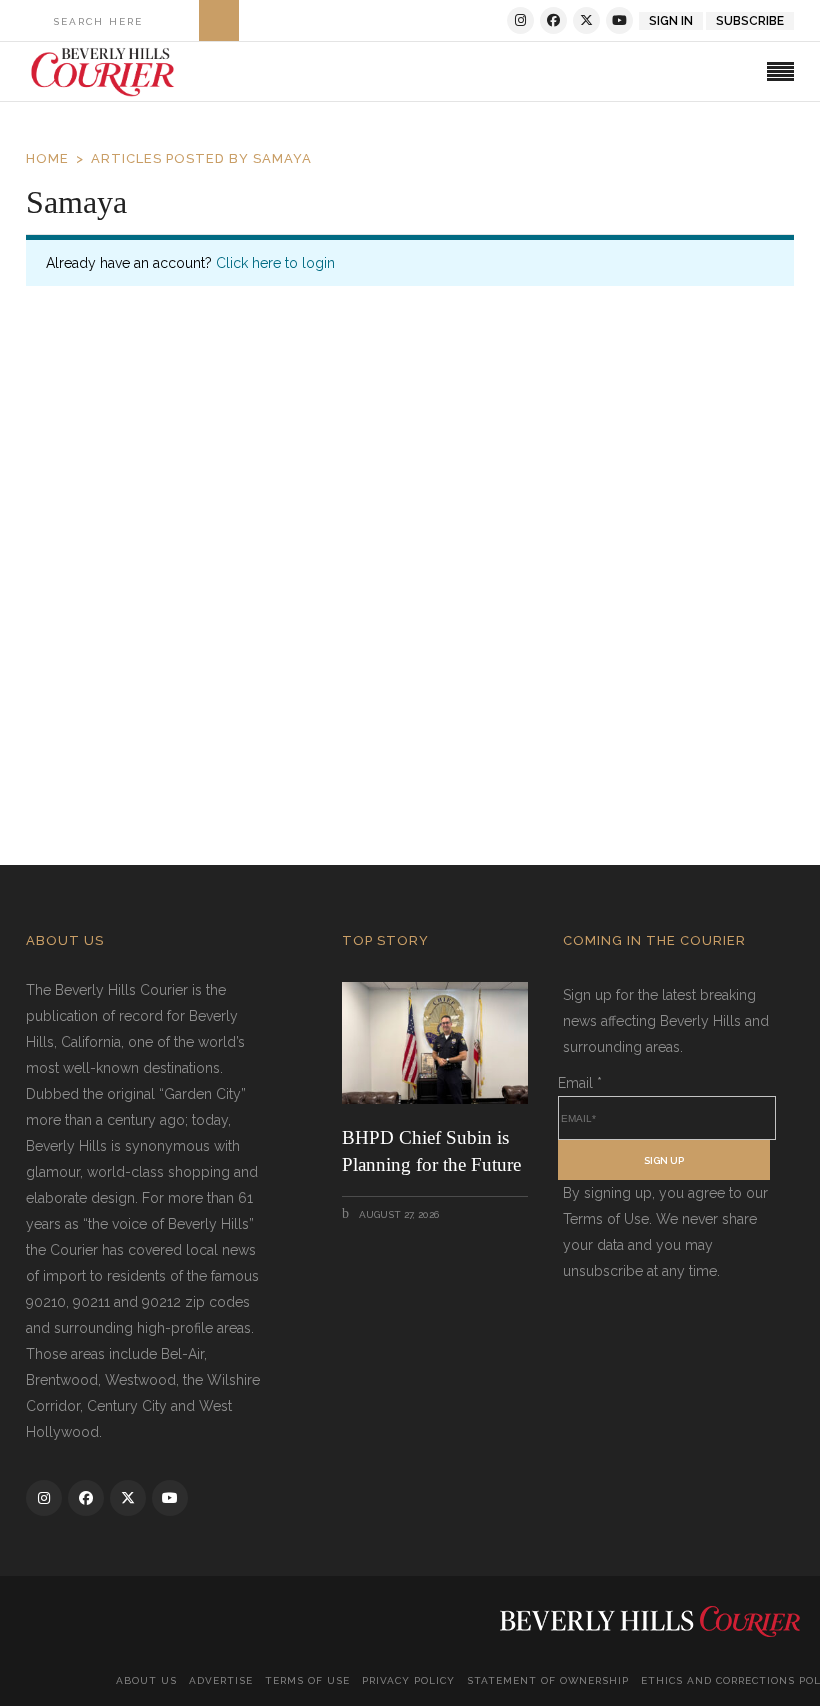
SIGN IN (671, 21)
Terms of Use (307, 1680)
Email (580, 1083)
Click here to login (275, 263)
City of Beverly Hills (253, 731)
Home (47, 158)
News (347, 731)
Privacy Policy (408, 1680)
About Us (146, 1680)
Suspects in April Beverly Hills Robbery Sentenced (273, 685)
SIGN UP (664, 1160)
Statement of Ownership (548, 1680)
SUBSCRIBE (750, 21)
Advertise (221, 1680)
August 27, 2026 (397, 1214)
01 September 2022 (121, 730)
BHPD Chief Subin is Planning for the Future (431, 1151)
